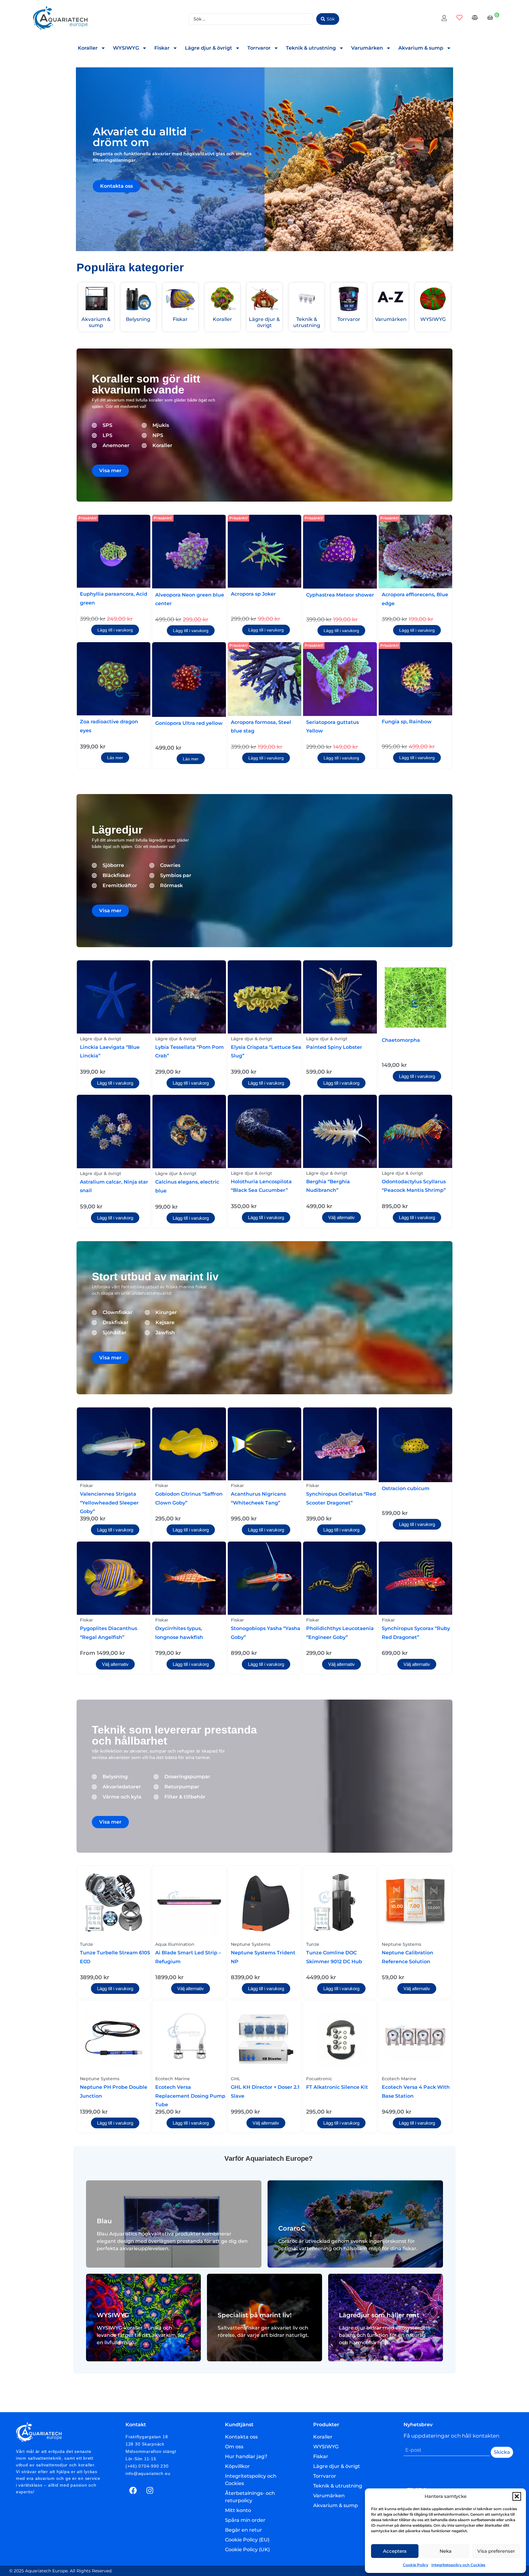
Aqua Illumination (175, 1944)
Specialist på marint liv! (255, 2315)
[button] (517, 2496)
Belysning (138, 319)
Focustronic (319, 2079)
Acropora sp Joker (253, 594)
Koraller (88, 48)
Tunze (86, 1944)
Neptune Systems (251, 1944)
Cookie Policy (416, 2565)
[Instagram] (150, 2491)
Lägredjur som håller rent (379, 2315)
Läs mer (115, 758)
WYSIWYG (126, 48)
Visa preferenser (496, 2551)
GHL (235, 2079)
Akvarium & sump (421, 48)
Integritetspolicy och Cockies (458, 2565)
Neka (446, 2551)
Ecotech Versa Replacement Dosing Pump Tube (190, 2096)
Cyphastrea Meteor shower (340, 595)
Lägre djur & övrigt (208, 48)
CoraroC (292, 2228)
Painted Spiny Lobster (334, 1047)
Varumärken (367, 48)
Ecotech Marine (173, 2079)
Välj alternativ (341, 1217)
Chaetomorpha (401, 1040)
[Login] (445, 19)
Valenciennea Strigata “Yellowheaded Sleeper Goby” (109, 1503)
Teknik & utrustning (311, 48)
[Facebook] (133, 2491)
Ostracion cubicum (406, 1488)
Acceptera (395, 2551)
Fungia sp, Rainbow (407, 722)
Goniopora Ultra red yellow (189, 723)
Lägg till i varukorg (115, 630)
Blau (104, 2221)
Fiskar (162, 48)
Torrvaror (259, 48)
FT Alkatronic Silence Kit (337, 2087)
